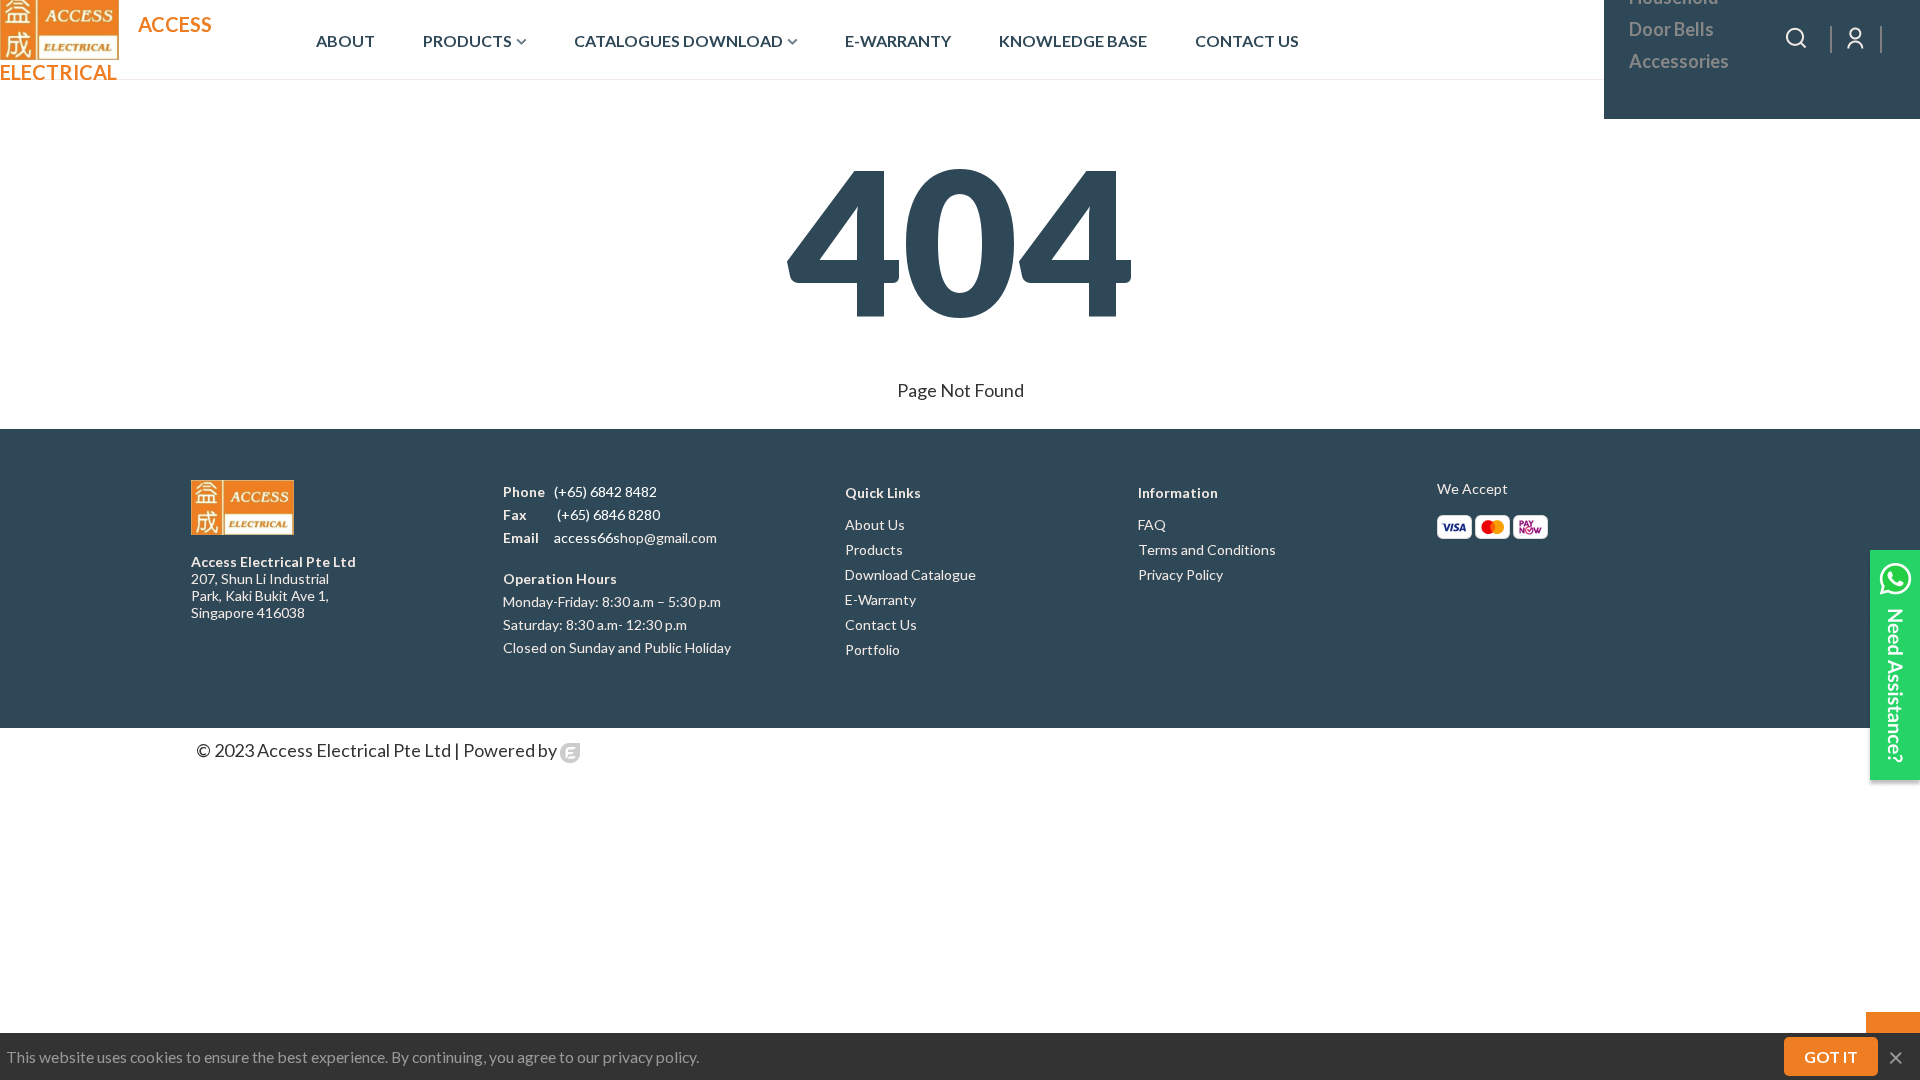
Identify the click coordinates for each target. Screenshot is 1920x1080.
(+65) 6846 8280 (608, 514)
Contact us (1247, 40)
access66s (587, 537)
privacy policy (649, 1056)
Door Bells (1671, 29)
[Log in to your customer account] (1856, 39)
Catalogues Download (678, 40)
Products (467, 40)
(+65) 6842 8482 (605, 491)
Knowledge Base (1073, 40)
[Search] (1796, 37)
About (345, 40)
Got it (1831, 1056)
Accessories (1679, 61)
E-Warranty (898, 40)
